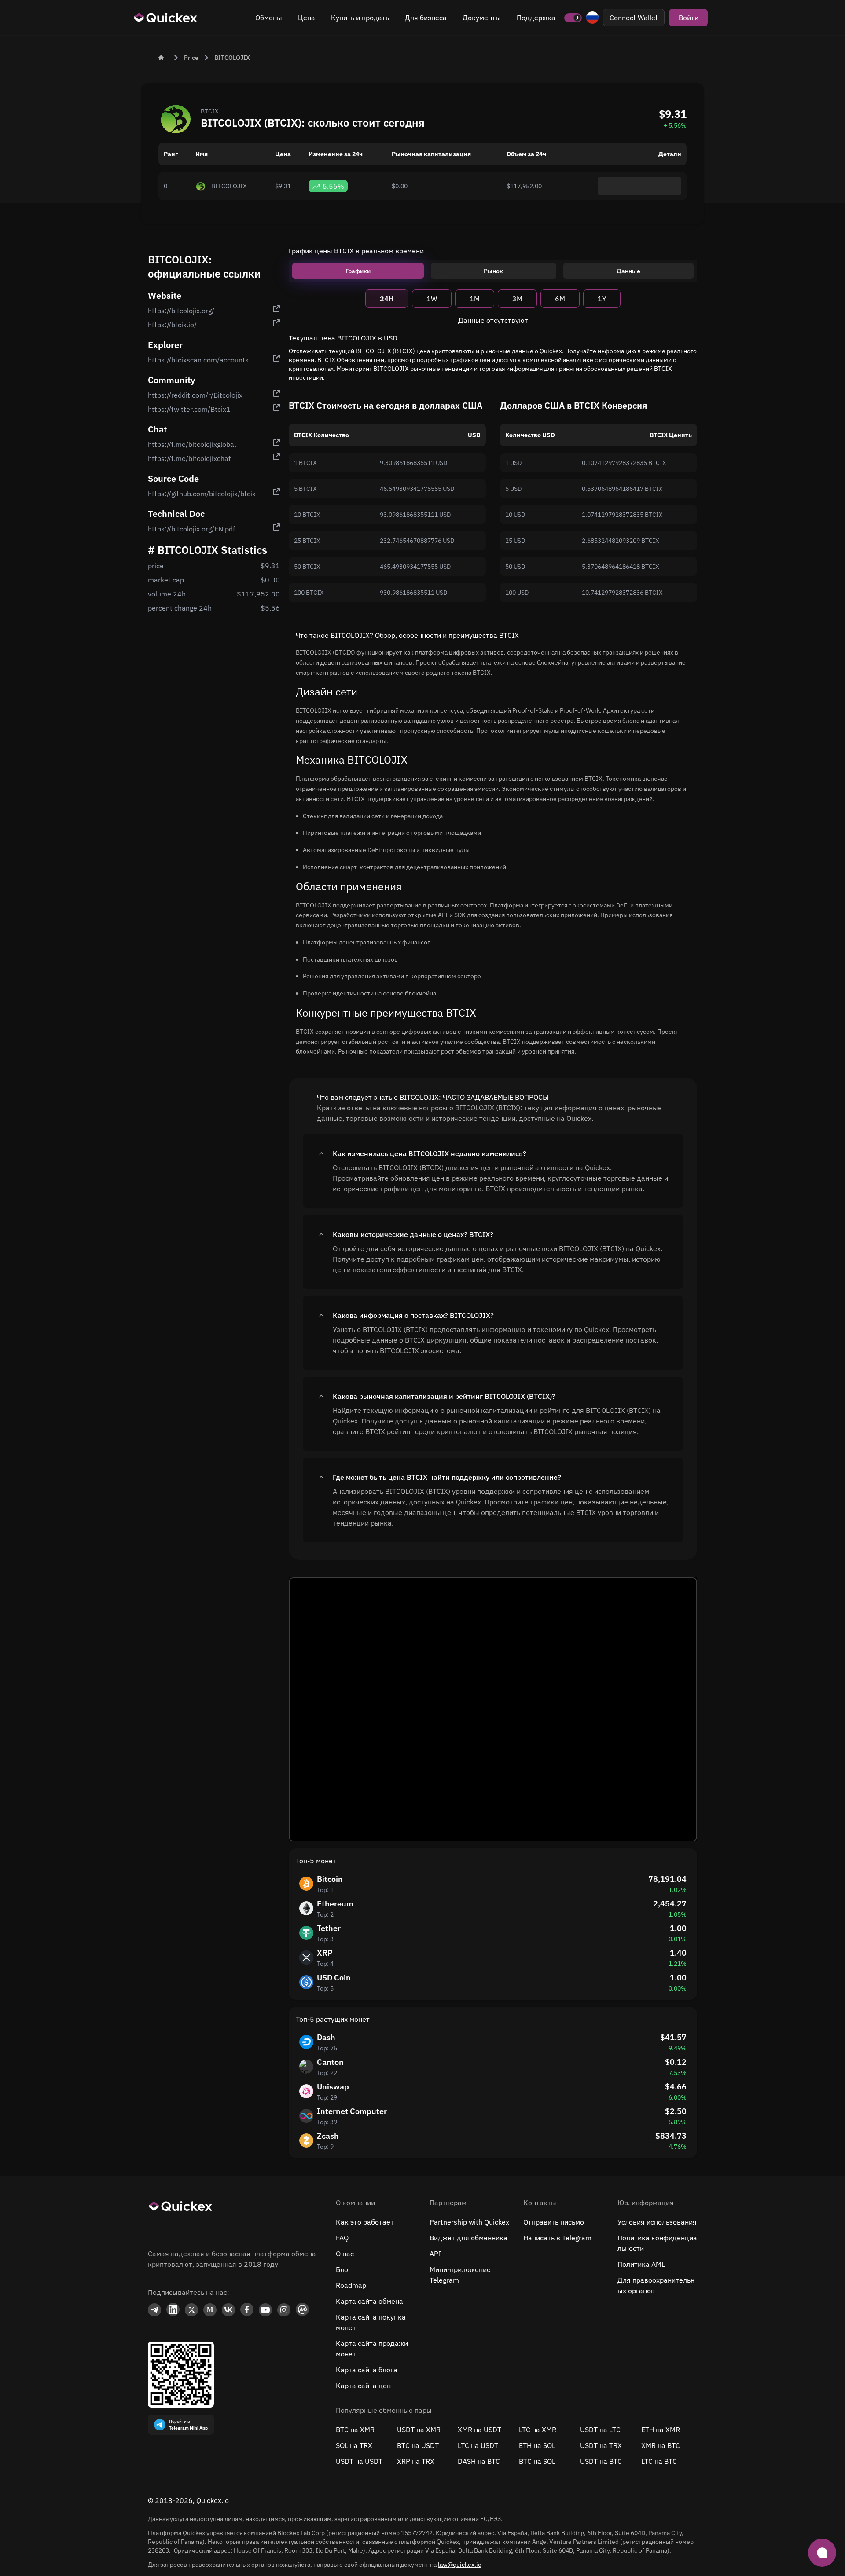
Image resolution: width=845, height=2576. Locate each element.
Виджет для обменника (468, 2238)
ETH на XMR (661, 2430)
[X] (191, 2310)
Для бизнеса (426, 18)
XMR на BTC (661, 2445)
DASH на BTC (479, 2461)
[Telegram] (154, 2310)
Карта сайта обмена (369, 2301)
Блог (344, 2269)
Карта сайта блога (367, 2370)
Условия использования (657, 2222)
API (435, 2254)
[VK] (228, 2310)
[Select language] (592, 18)
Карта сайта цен (363, 2386)
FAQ (342, 2238)
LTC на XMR (538, 2430)
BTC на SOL (537, 2461)
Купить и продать (360, 18)
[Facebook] (247, 2310)
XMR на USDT (479, 2430)
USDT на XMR (419, 2430)
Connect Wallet (634, 18)
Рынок (493, 271)
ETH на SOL (537, 2445)
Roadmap (351, 2285)
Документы (482, 18)
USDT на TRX (601, 2445)
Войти (689, 18)
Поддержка (536, 18)
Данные (628, 271)
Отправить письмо (554, 2222)
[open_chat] (822, 2553)
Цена (307, 18)
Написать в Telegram (557, 2238)
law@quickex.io (460, 2565)
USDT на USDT (359, 2461)
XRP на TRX (416, 2461)
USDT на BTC (601, 2461)
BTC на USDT (418, 2445)
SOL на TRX (354, 2445)
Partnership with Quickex (469, 2222)
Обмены (269, 18)
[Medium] (210, 2310)
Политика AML (641, 2264)
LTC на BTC (659, 2461)
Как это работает (365, 2222)
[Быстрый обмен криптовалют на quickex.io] (166, 18)
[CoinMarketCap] (302, 2310)
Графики (358, 271)
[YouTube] (265, 2310)
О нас (345, 2254)
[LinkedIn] (173, 2310)
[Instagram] (284, 2310)
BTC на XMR (355, 2430)
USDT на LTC (600, 2430)
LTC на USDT (478, 2445)
